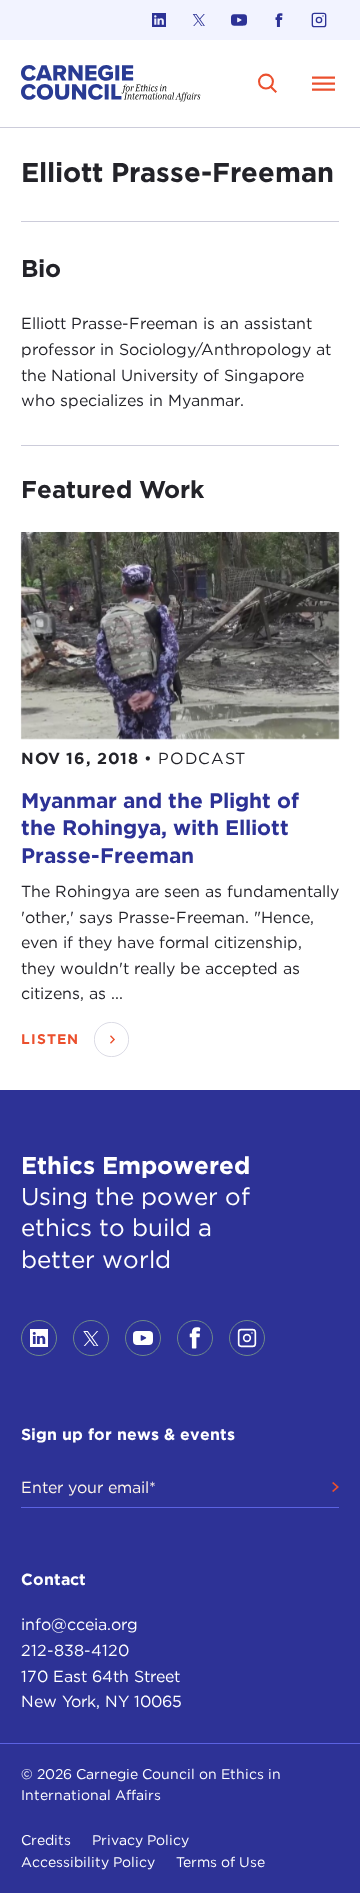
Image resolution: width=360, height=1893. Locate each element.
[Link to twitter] (199, 20)
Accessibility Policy (88, 1862)
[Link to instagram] (319, 20)
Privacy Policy (140, 1840)
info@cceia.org (79, 1624)
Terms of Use (220, 1862)
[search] (268, 83)
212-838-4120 (75, 1650)
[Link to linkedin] (159, 20)
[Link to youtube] (239, 20)
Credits (46, 1840)
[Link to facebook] (279, 20)
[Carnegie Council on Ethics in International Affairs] (111, 83)
